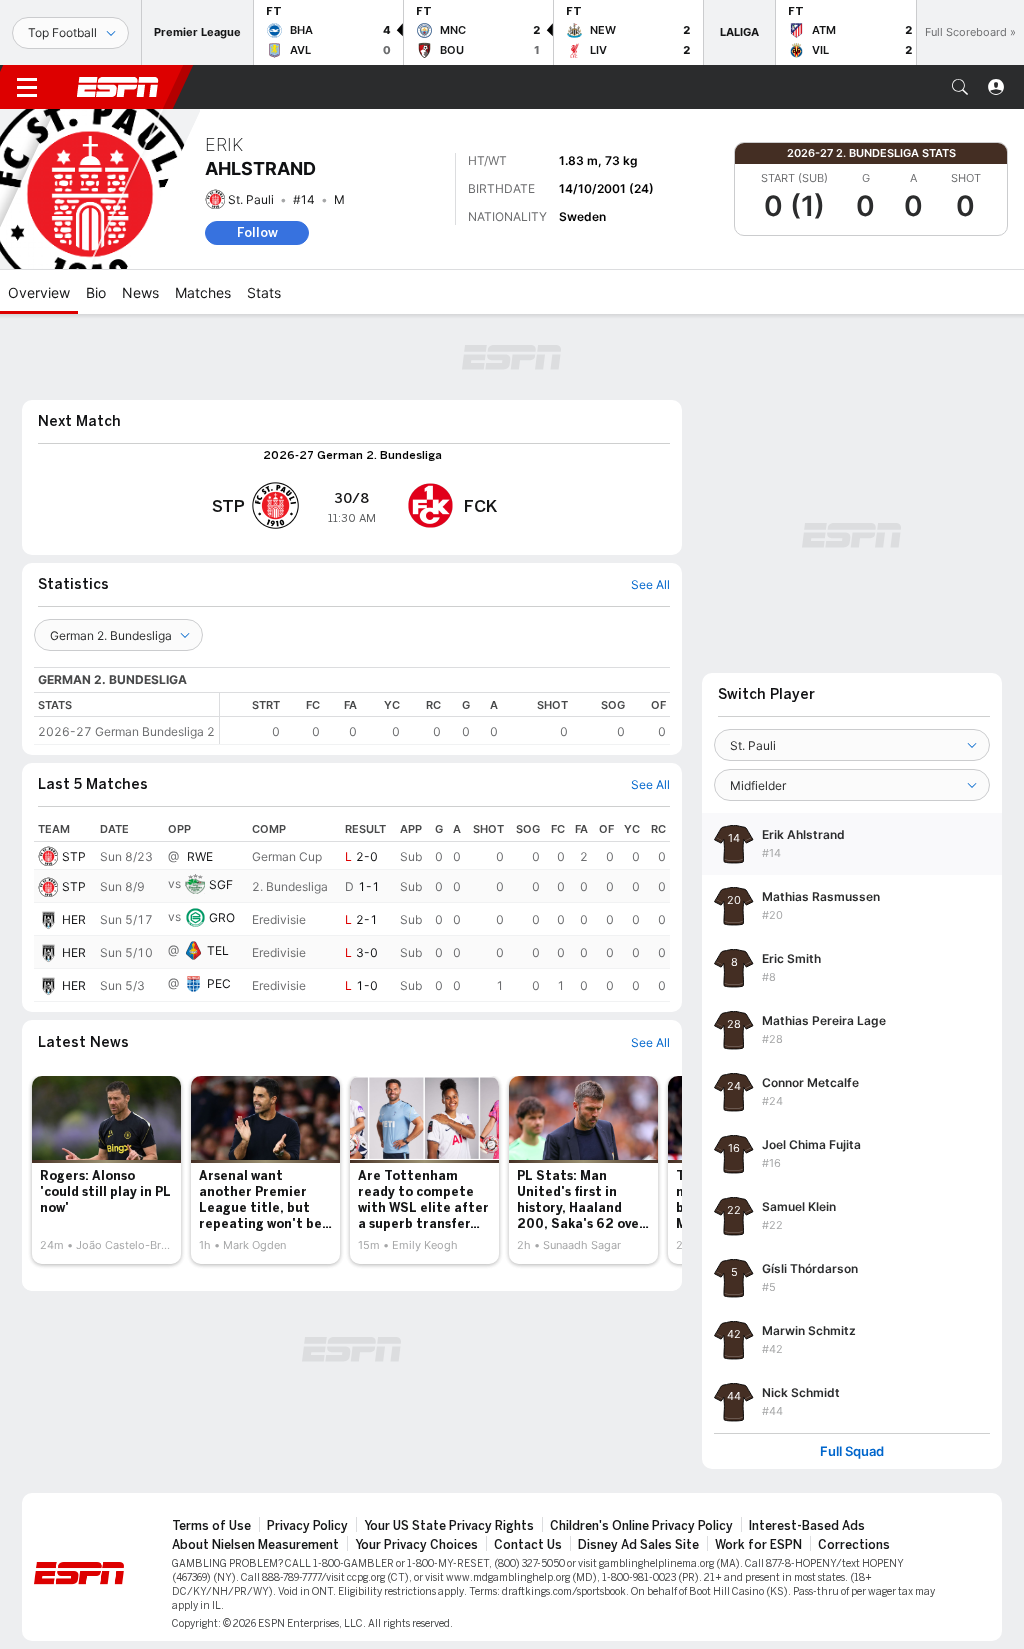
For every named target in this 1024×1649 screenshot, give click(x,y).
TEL (218, 950)
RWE (200, 856)
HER (74, 919)
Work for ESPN (758, 1545)
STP (74, 856)
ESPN (118, 87)
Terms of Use (211, 1526)
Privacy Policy (307, 1526)
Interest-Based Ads (807, 1526)
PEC (219, 983)
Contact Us (528, 1545)
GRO (222, 917)
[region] (445, 718)
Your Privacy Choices (416, 1545)
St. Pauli (251, 199)
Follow (257, 232)
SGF (221, 884)
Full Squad (852, 1451)
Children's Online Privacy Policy (641, 1526)
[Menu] (27, 87)
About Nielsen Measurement (255, 1545)
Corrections (854, 1545)
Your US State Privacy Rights (449, 1526)
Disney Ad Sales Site (638, 1545)
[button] (960, 87)
